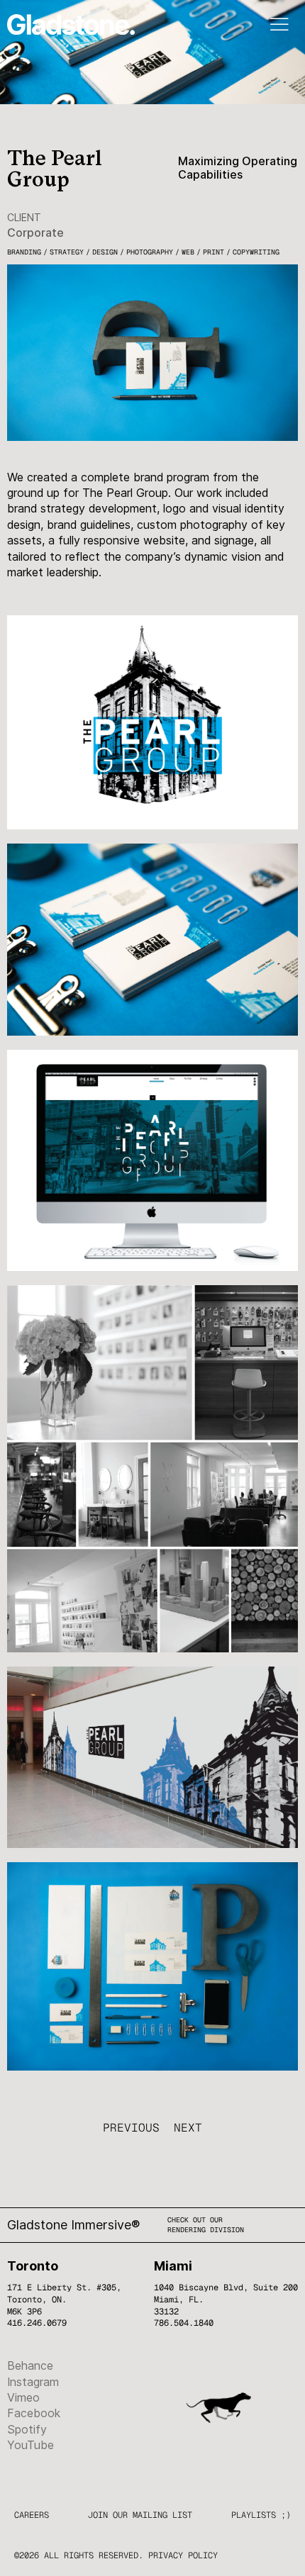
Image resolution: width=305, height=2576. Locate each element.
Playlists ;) (261, 2515)
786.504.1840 (184, 2323)
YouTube (30, 2445)
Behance (30, 2365)
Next (188, 2128)
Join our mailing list (140, 2515)
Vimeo (23, 2397)
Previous (131, 2128)
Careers (32, 2515)
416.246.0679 (37, 2323)
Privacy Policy (183, 2555)
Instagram (33, 2382)
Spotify (27, 2429)
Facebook (34, 2413)
